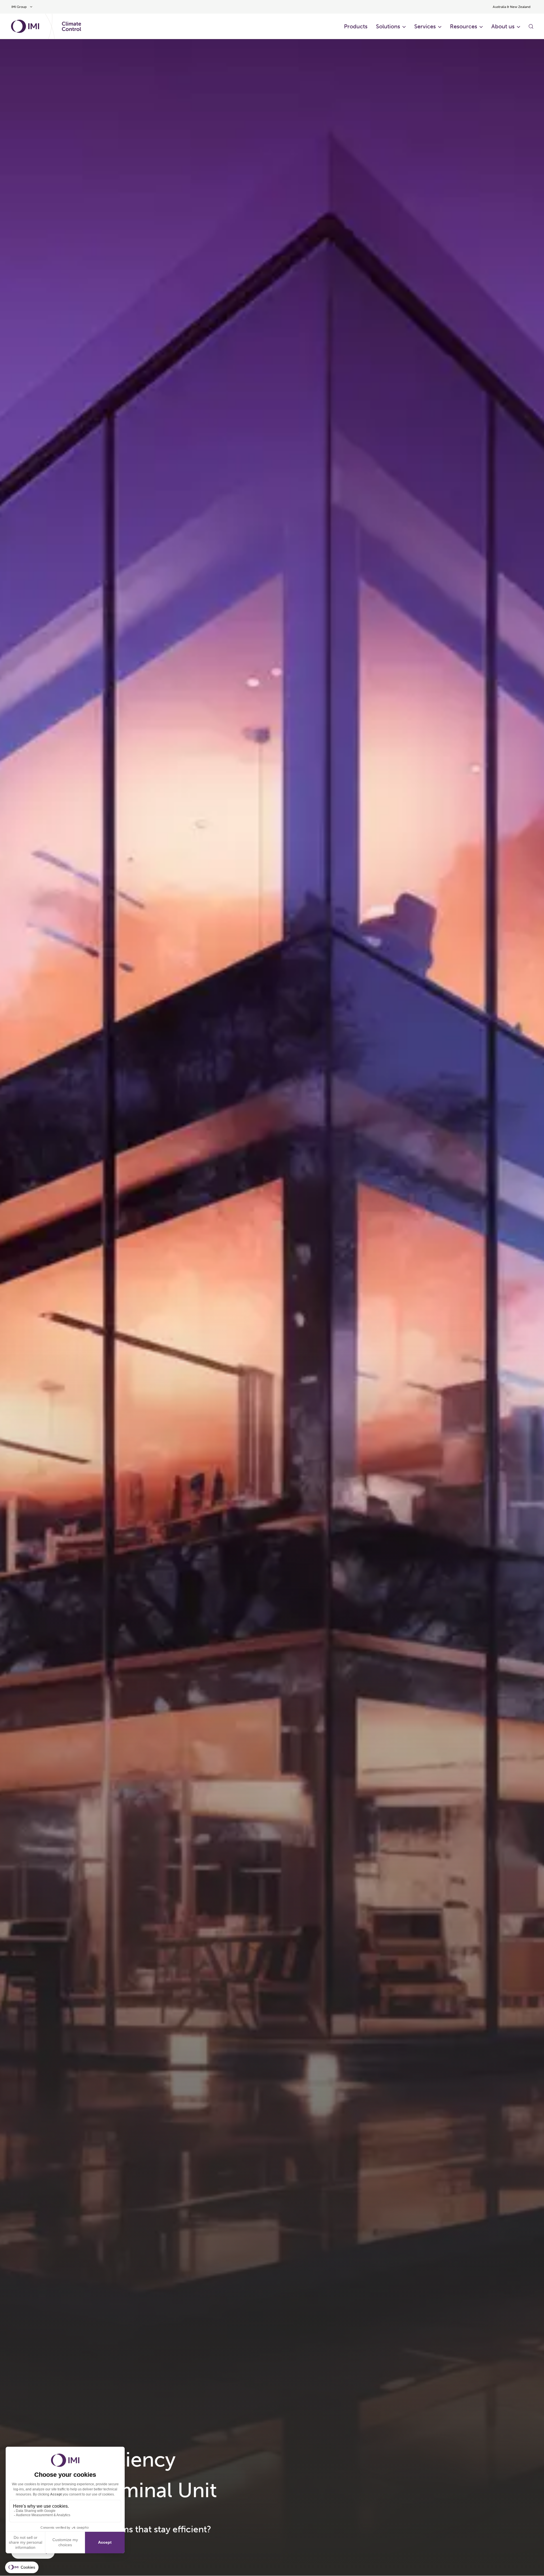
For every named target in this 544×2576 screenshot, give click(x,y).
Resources (464, 26)
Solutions (388, 26)
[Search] (531, 26)
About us (503, 26)
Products (356, 26)
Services (425, 26)
